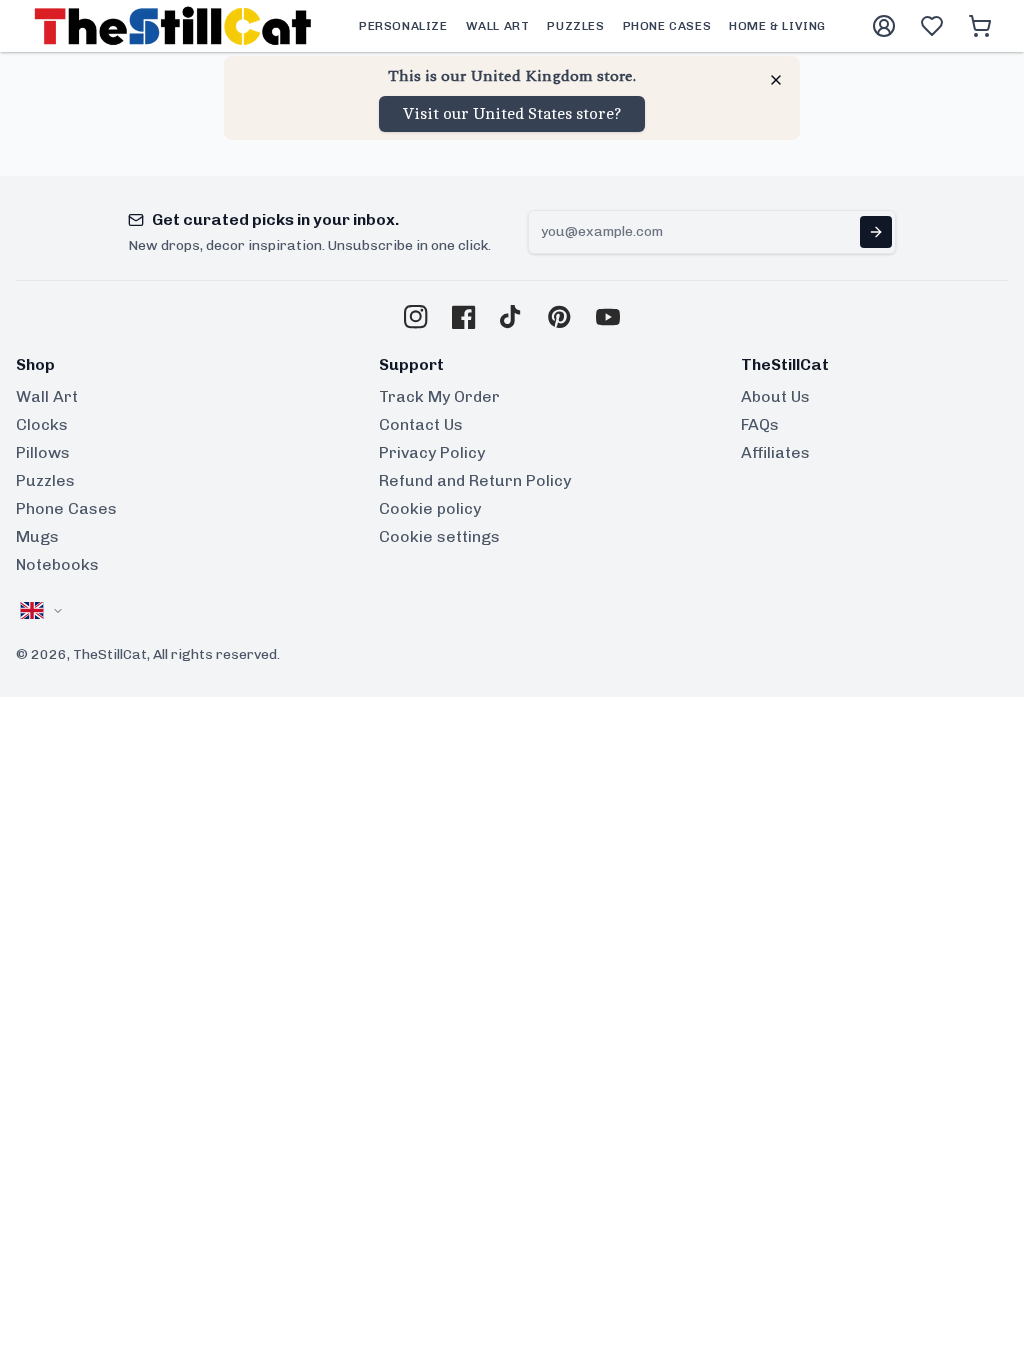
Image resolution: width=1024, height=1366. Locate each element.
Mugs (37, 536)
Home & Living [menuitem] (777, 26)
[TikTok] (512, 317)
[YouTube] (608, 317)
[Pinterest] (560, 317)
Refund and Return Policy (475, 480)
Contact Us (421, 424)
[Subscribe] (876, 232)
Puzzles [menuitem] (575, 26)
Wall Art (47, 396)
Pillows (43, 452)
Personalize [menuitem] (403, 26)
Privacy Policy (432, 452)
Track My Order (439, 396)
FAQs (760, 424)
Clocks (42, 424)
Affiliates (775, 452)
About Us (775, 396)
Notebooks (57, 564)
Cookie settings (439, 536)
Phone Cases (66, 508)
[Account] (884, 26)
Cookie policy (430, 508)
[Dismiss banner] (776, 80)
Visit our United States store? (512, 114)
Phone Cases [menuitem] (667, 26)
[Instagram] (416, 317)
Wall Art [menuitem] (498, 26)
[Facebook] (464, 317)
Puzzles (45, 480)
